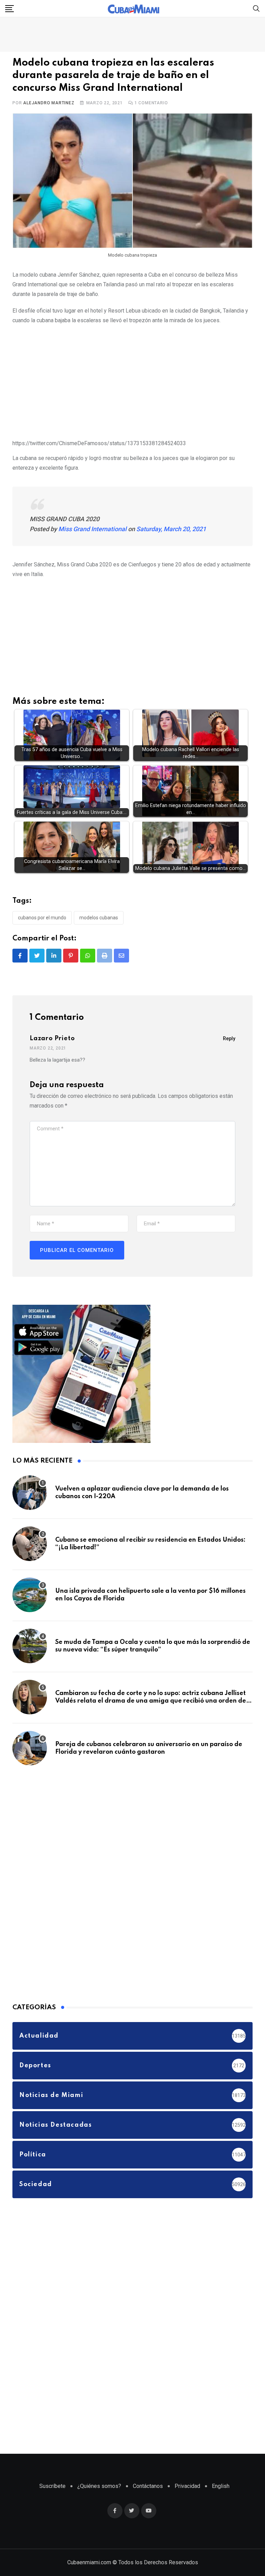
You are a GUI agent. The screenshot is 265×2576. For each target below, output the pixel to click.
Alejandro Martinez (49, 103)
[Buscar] (256, 8)
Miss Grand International (92, 529)
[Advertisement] (132, 381)
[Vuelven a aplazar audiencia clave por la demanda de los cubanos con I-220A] (30, 1493)
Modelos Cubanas (99, 918)
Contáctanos (148, 2486)
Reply (229, 1038)
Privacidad (187, 2486)
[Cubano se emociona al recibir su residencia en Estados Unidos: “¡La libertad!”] (30, 1544)
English (221, 2486)
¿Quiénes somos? (99, 2486)
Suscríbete (52, 2486)
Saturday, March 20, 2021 (171, 529)
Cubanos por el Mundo (42, 918)
